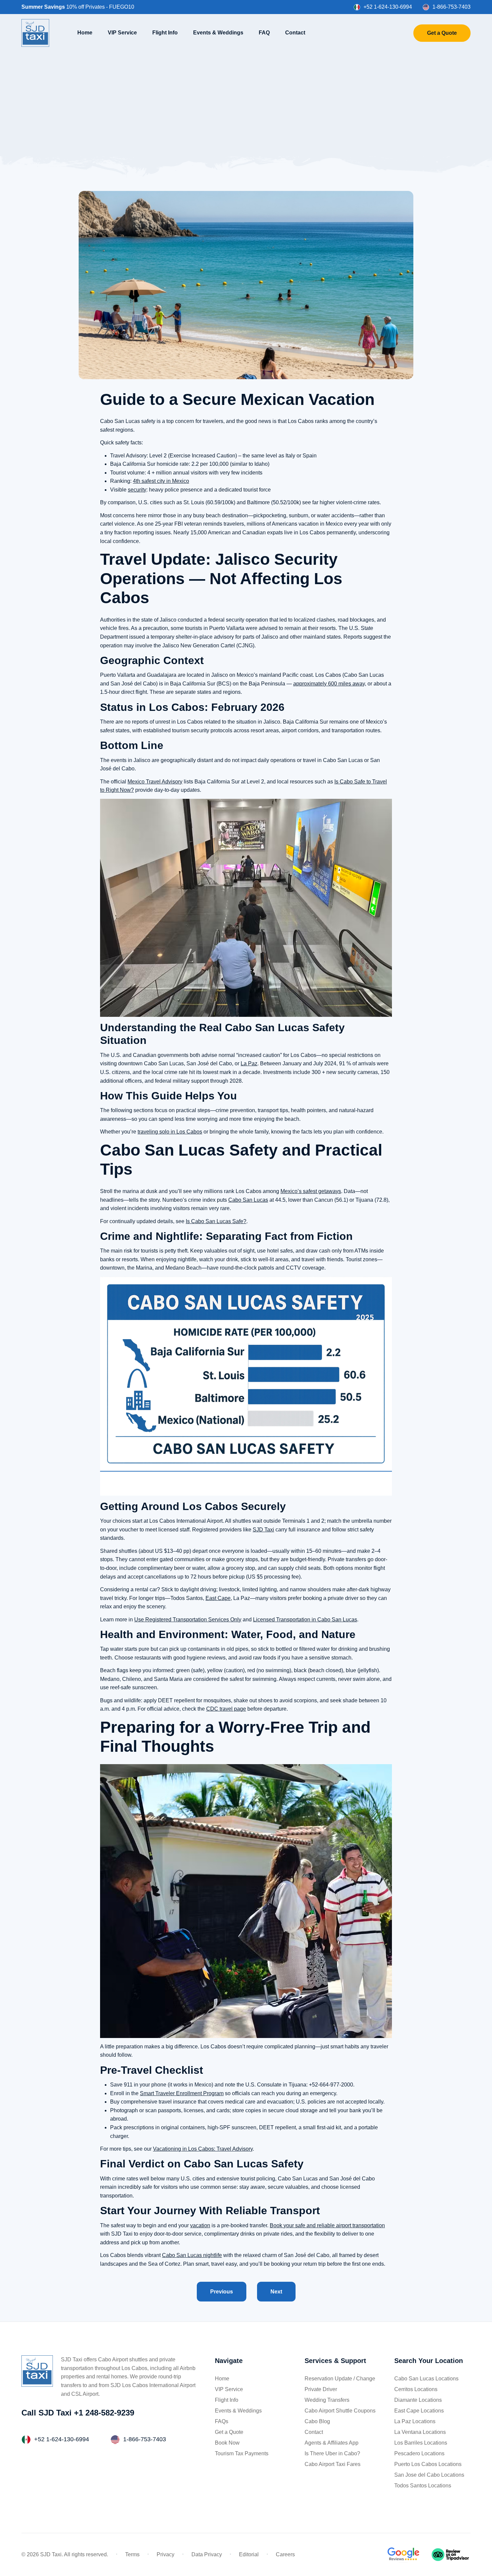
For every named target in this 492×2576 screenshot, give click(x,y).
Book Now (227, 2443)
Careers (285, 2554)
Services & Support (335, 2361)
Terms (132, 2554)
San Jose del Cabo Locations (429, 2475)
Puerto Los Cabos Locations (428, 2464)
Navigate (229, 2361)
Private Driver (321, 2389)
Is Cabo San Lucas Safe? (216, 1221)
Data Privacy (207, 2554)
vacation (200, 2225)
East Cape (218, 1598)
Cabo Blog (317, 2421)
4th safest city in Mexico (161, 481)
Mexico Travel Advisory (155, 782)
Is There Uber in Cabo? (332, 2453)
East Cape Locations (419, 2411)
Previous (222, 2292)
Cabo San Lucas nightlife (192, 2255)
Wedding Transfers (327, 2400)
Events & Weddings (218, 32)
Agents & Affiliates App (332, 2443)
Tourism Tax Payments (242, 2453)
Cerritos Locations (416, 2389)
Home (85, 32)
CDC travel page (226, 1709)
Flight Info (165, 32)
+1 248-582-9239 (104, 2413)
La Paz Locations (415, 2421)
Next (276, 2292)
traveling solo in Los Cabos (170, 1132)
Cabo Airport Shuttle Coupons (340, 2411)
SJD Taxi (263, 1530)
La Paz (249, 1063)
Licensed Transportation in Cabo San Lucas (305, 1620)
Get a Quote (442, 33)
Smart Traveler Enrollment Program (182, 2093)
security (137, 490)
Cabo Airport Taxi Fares (333, 2464)
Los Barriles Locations (421, 2443)
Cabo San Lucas (248, 1200)
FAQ (264, 32)
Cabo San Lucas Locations (426, 2379)
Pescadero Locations (419, 2453)
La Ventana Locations (420, 2432)
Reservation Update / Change (340, 2379)
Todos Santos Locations (423, 2486)
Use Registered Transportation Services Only (188, 1620)
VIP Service (122, 32)
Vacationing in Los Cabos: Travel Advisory (203, 2149)
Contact (295, 32)
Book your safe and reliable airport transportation (327, 2225)
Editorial (249, 2554)
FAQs (222, 2421)
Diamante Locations (418, 2400)
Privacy (166, 2554)
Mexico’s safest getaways (311, 1191)
